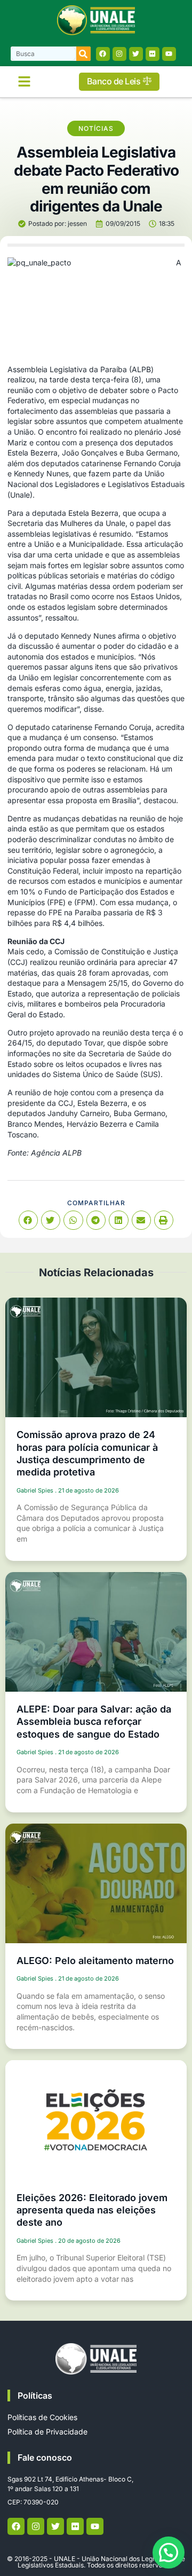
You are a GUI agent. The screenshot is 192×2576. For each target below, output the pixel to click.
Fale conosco (45, 2457)
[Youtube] (169, 54)
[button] (24, 82)
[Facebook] (103, 54)
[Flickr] (153, 54)
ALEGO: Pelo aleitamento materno (95, 1961)
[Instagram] (119, 54)
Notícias (96, 128)
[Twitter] (136, 54)
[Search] (83, 54)
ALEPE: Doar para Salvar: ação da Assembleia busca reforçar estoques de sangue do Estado (94, 1722)
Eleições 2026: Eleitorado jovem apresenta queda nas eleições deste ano (92, 2210)
